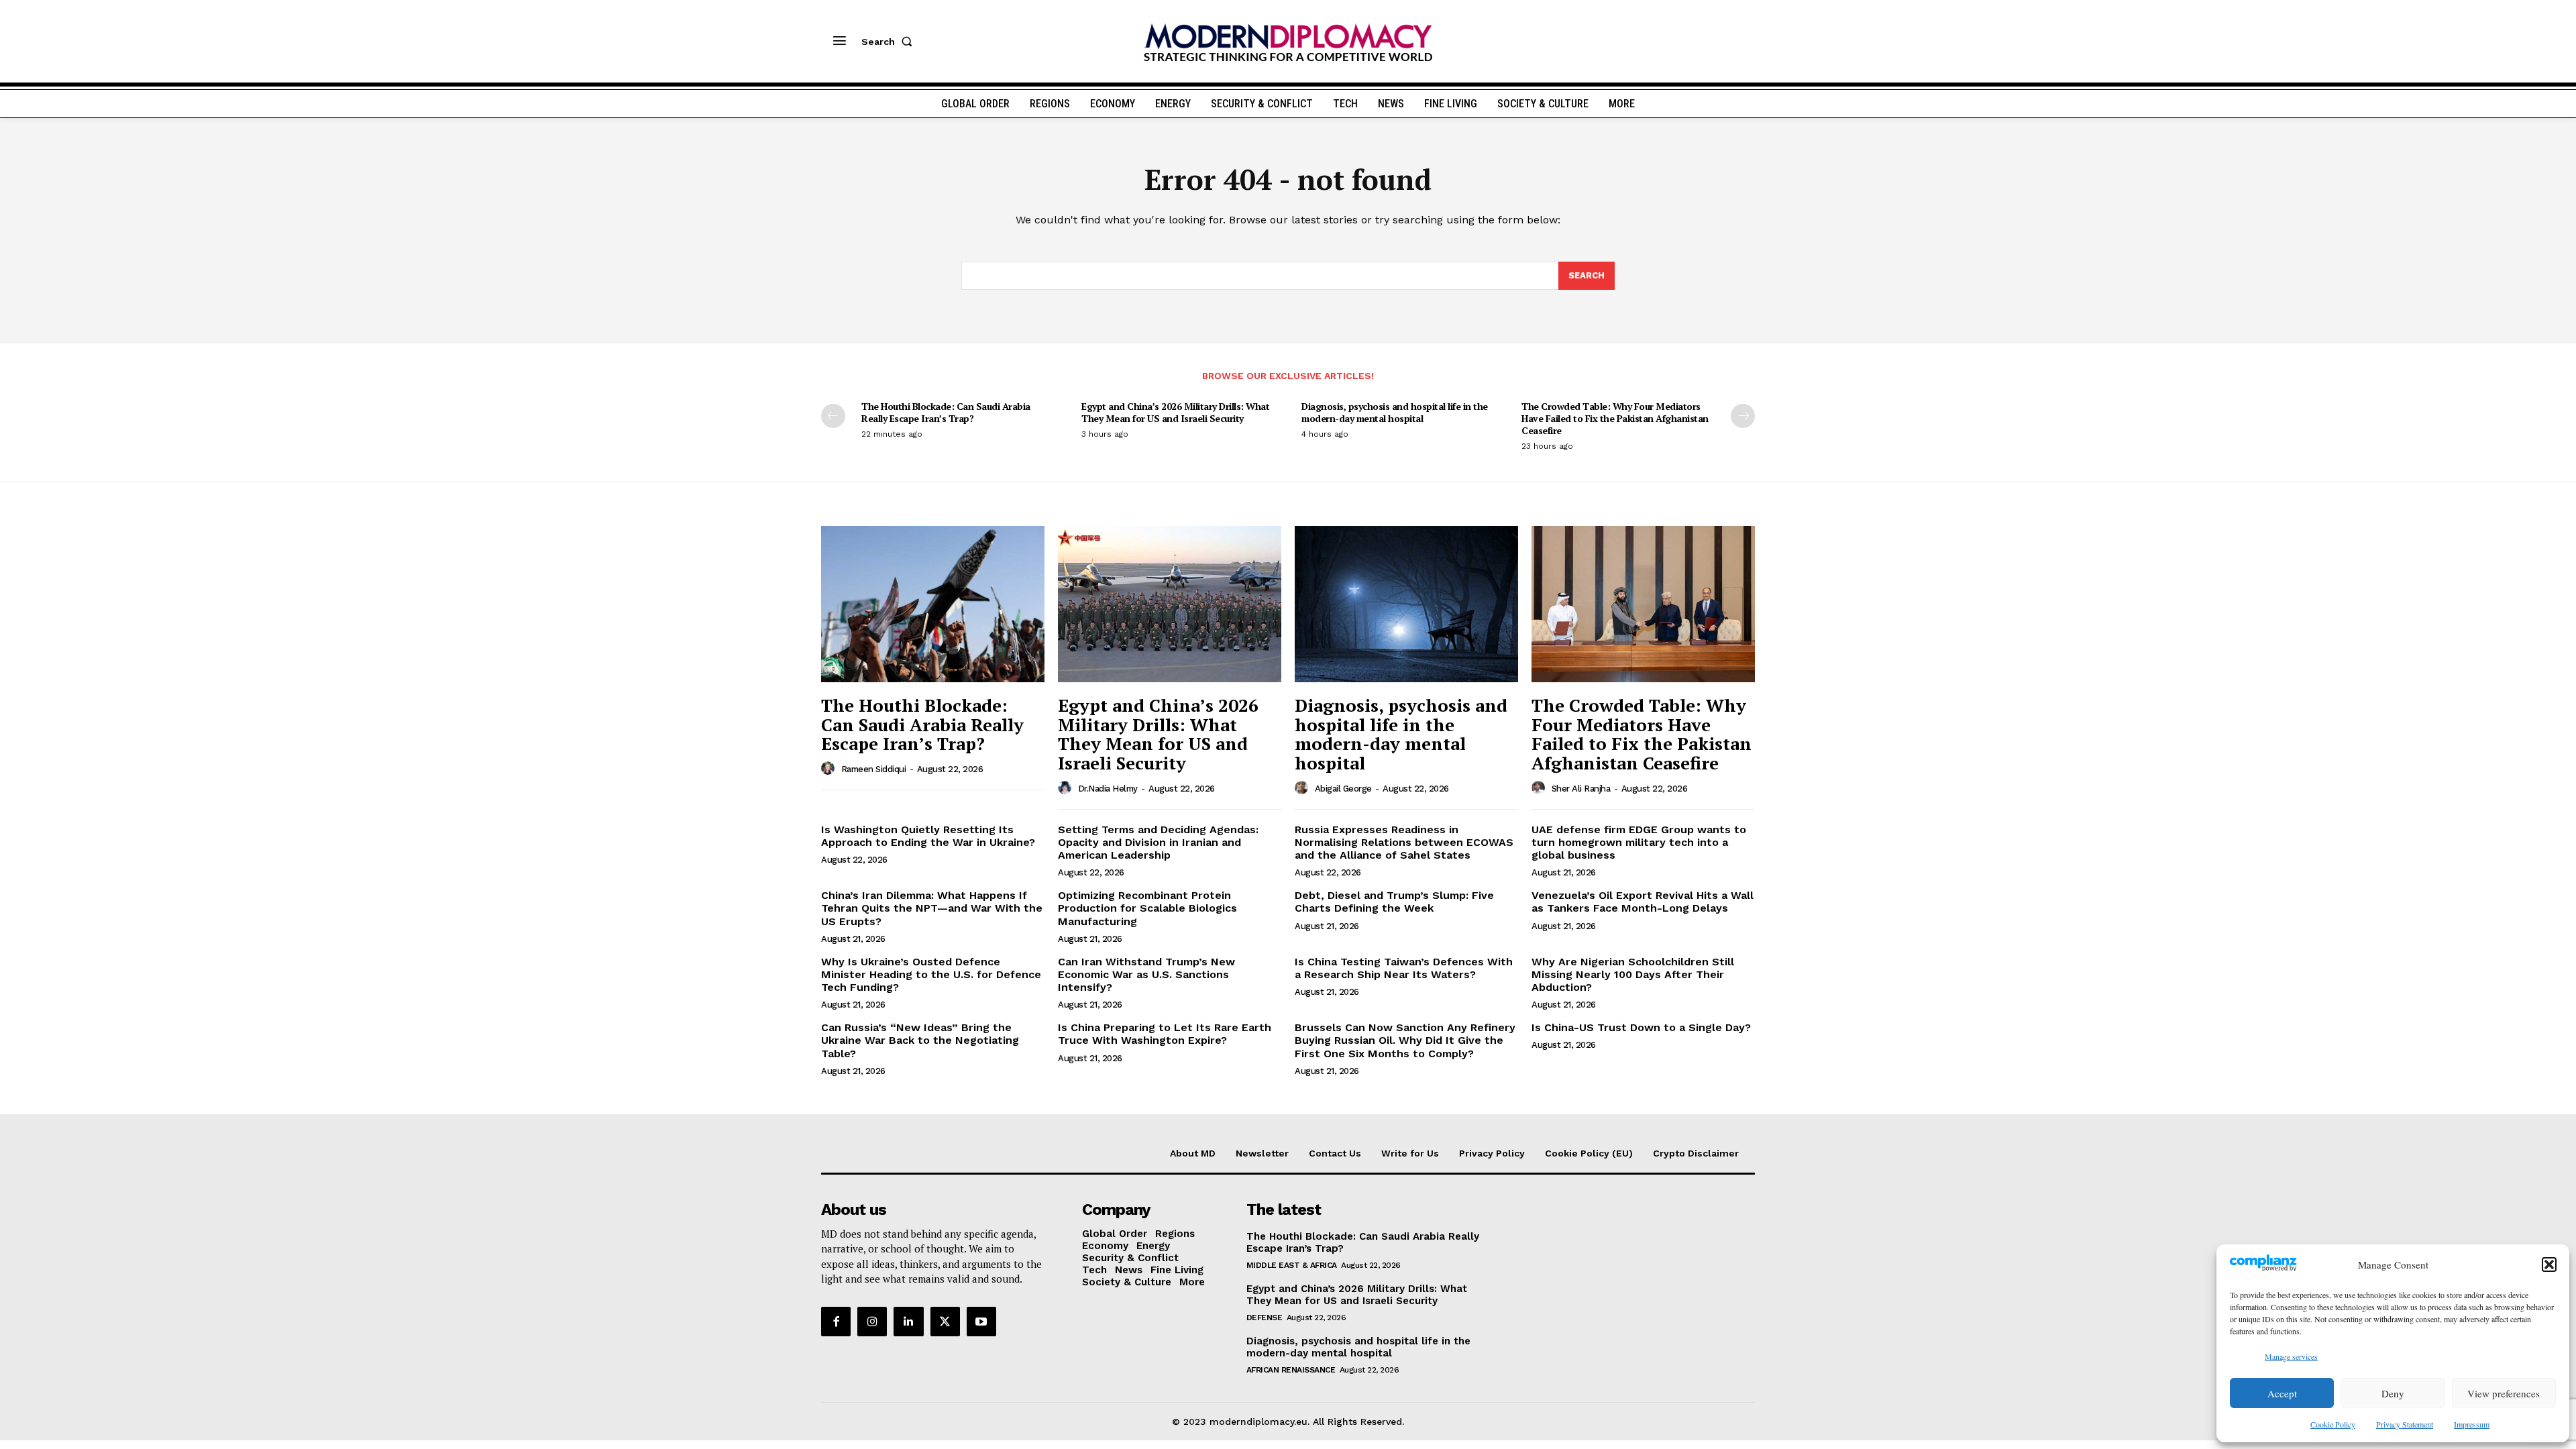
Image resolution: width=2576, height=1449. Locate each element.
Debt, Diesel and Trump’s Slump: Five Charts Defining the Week (1394, 902)
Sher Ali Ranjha (1581, 789)
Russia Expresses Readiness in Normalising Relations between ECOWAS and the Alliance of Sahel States (1404, 842)
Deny (2393, 1393)
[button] (2549, 1265)
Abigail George (1343, 789)
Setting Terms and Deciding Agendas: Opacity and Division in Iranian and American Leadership (1158, 842)
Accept (2282, 1393)
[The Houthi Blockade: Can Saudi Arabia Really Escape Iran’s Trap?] (933, 604)
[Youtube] (981, 1322)
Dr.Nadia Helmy (1108, 789)
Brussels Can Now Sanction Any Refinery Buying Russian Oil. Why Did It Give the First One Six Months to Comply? (1405, 1040)
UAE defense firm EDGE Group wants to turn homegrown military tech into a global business (1639, 842)
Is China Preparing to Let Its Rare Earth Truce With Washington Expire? (1165, 1034)
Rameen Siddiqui (874, 769)
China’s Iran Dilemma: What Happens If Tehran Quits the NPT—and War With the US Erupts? (932, 908)
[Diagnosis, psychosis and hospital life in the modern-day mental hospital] (1406, 604)
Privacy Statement (2405, 1424)
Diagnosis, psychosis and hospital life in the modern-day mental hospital (1395, 412)
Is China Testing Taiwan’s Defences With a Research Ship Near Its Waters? (1404, 968)
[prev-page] (833, 416)
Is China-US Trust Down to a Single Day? (1641, 1027)
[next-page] (1743, 416)
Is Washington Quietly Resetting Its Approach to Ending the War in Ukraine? (928, 836)
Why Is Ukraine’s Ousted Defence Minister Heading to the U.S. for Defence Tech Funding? (931, 974)
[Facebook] (836, 1322)
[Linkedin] (908, 1322)
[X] (945, 1322)
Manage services (2291, 1356)
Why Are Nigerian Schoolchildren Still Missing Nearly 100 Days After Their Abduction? (1633, 974)
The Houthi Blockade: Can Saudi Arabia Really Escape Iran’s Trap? (946, 412)
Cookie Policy (2333, 1424)
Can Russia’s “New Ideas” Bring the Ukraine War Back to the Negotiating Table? (920, 1040)
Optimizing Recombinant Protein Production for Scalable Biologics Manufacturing (1147, 908)
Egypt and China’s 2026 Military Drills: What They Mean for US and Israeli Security (1175, 412)
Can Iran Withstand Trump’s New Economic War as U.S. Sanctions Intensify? (1146, 974)
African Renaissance (1291, 1370)
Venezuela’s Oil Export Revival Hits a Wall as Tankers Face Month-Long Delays (1643, 902)
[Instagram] (872, 1322)
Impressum (2472, 1424)
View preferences (2504, 1393)
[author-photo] (830, 769)
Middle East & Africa (1292, 1265)
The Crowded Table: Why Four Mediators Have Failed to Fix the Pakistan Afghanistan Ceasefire (1615, 418)
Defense (1265, 1318)
